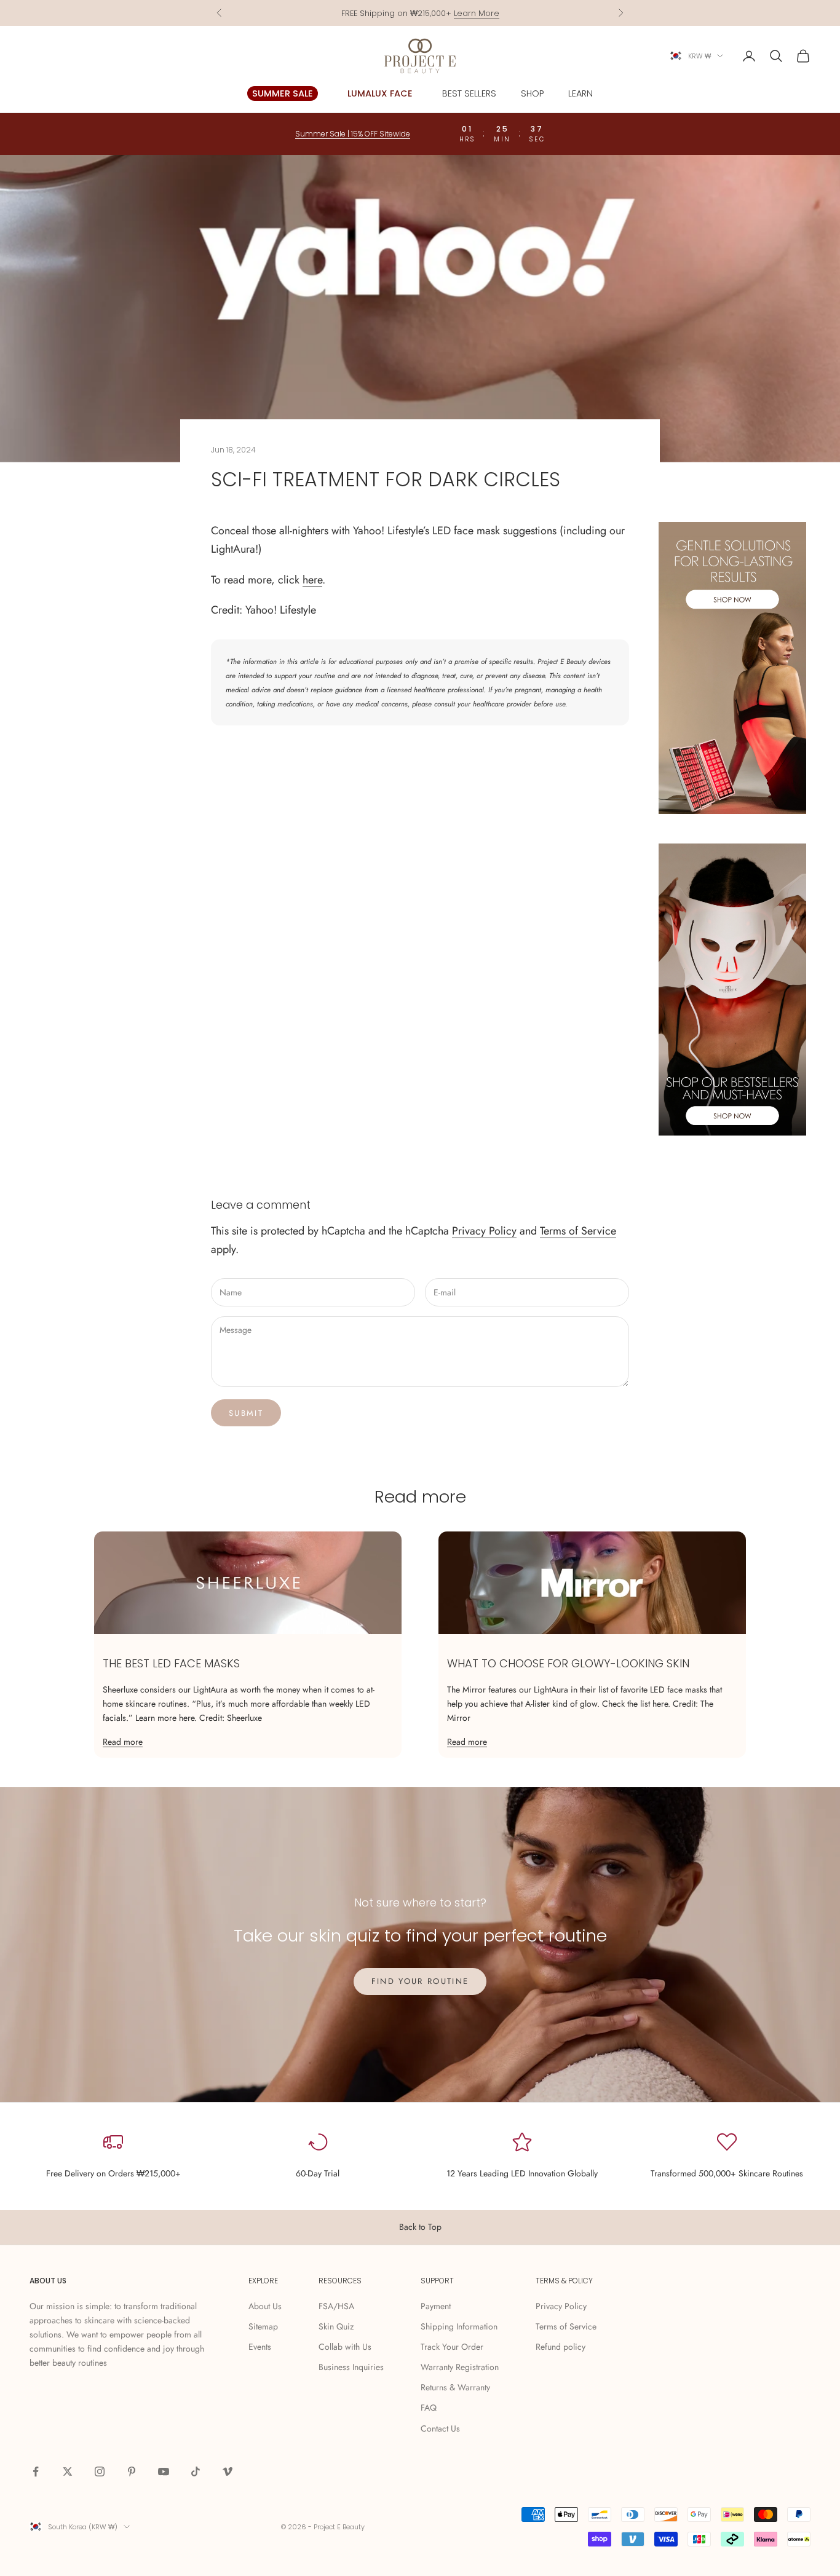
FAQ (429, 2408)
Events (260, 2347)
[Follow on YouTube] (164, 2471)
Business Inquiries (351, 2367)
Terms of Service (578, 1231)
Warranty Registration (460, 2367)
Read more (123, 1742)
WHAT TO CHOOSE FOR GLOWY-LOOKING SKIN (568, 1663)
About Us (265, 2306)
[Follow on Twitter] (68, 2471)
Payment (436, 2306)
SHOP (532, 93)
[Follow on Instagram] (100, 2471)
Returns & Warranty (455, 2387)
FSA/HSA (336, 2306)
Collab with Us (345, 2347)
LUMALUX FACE (380, 93)
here (312, 580)
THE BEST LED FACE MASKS (171, 1663)
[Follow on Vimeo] (228, 2471)
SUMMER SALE (283, 93)
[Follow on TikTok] (196, 2471)
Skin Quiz (336, 2326)
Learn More (477, 13)
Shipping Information (459, 2326)
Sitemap (263, 2326)
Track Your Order (452, 2347)
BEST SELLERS (469, 93)
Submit (246, 1413)
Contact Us (440, 2428)
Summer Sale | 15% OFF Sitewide (353, 134)
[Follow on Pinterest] (132, 2471)
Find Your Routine (420, 1981)
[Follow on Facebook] (36, 2471)
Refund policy (561, 2347)
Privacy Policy (484, 1231)
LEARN (580, 93)
